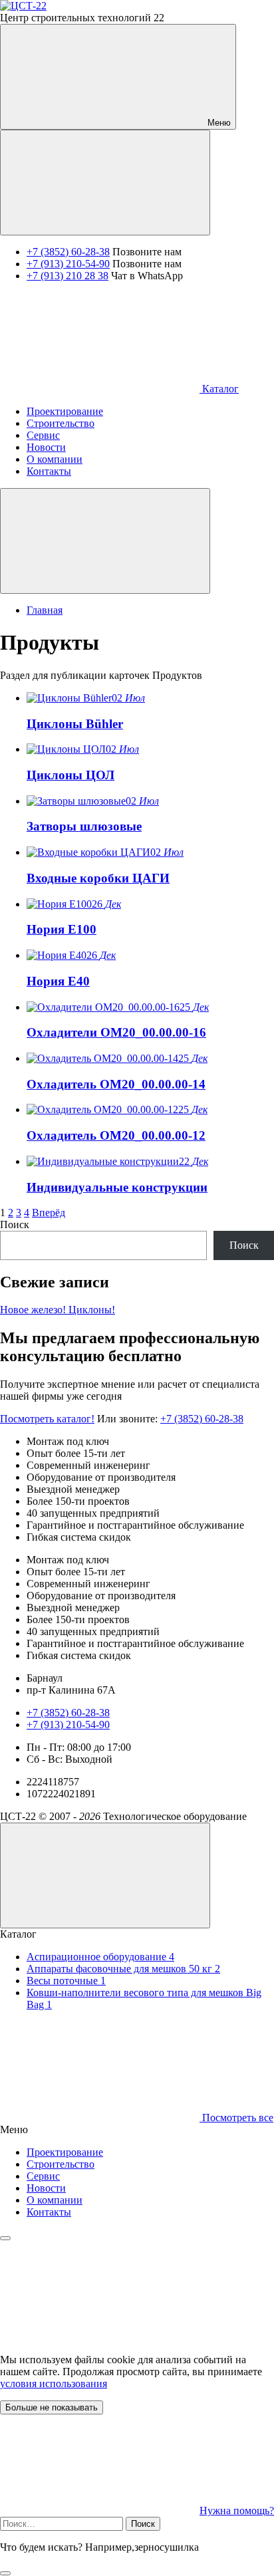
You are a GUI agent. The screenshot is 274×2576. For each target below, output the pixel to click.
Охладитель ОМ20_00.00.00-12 (116, 1135)
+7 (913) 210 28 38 (68, 276)
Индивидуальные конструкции (117, 1187)
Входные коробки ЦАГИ (98, 878)
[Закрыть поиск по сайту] (5, 2573)
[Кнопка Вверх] (105, 1875)
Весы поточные (66, 1981)
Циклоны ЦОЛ (70, 775)
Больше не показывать (52, 2407)
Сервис (43, 2176)
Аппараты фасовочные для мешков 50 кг (123, 1969)
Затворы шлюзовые (84, 826)
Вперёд (49, 1213)
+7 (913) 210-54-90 (68, 264)
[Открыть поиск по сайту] (105, 183)
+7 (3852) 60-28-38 (68, 252)
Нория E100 (62, 929)
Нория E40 (58, 981)
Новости (46, 2188)
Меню (218, 123)
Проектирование (65, 2152)
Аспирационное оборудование (100, 1957)
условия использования (54, 2383)
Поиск (15, 1224)
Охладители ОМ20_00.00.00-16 (116, 1032)
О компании (55, 2200)
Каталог (219, 389)
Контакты (49, 2212)
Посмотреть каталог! (47, 1419)
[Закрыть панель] (5, 2238)
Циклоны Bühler (75, 724)
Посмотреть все (236, 2118)
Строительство (61, 2164)
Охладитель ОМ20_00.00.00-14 (116, 1084)
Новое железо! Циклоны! (58, 1310)
